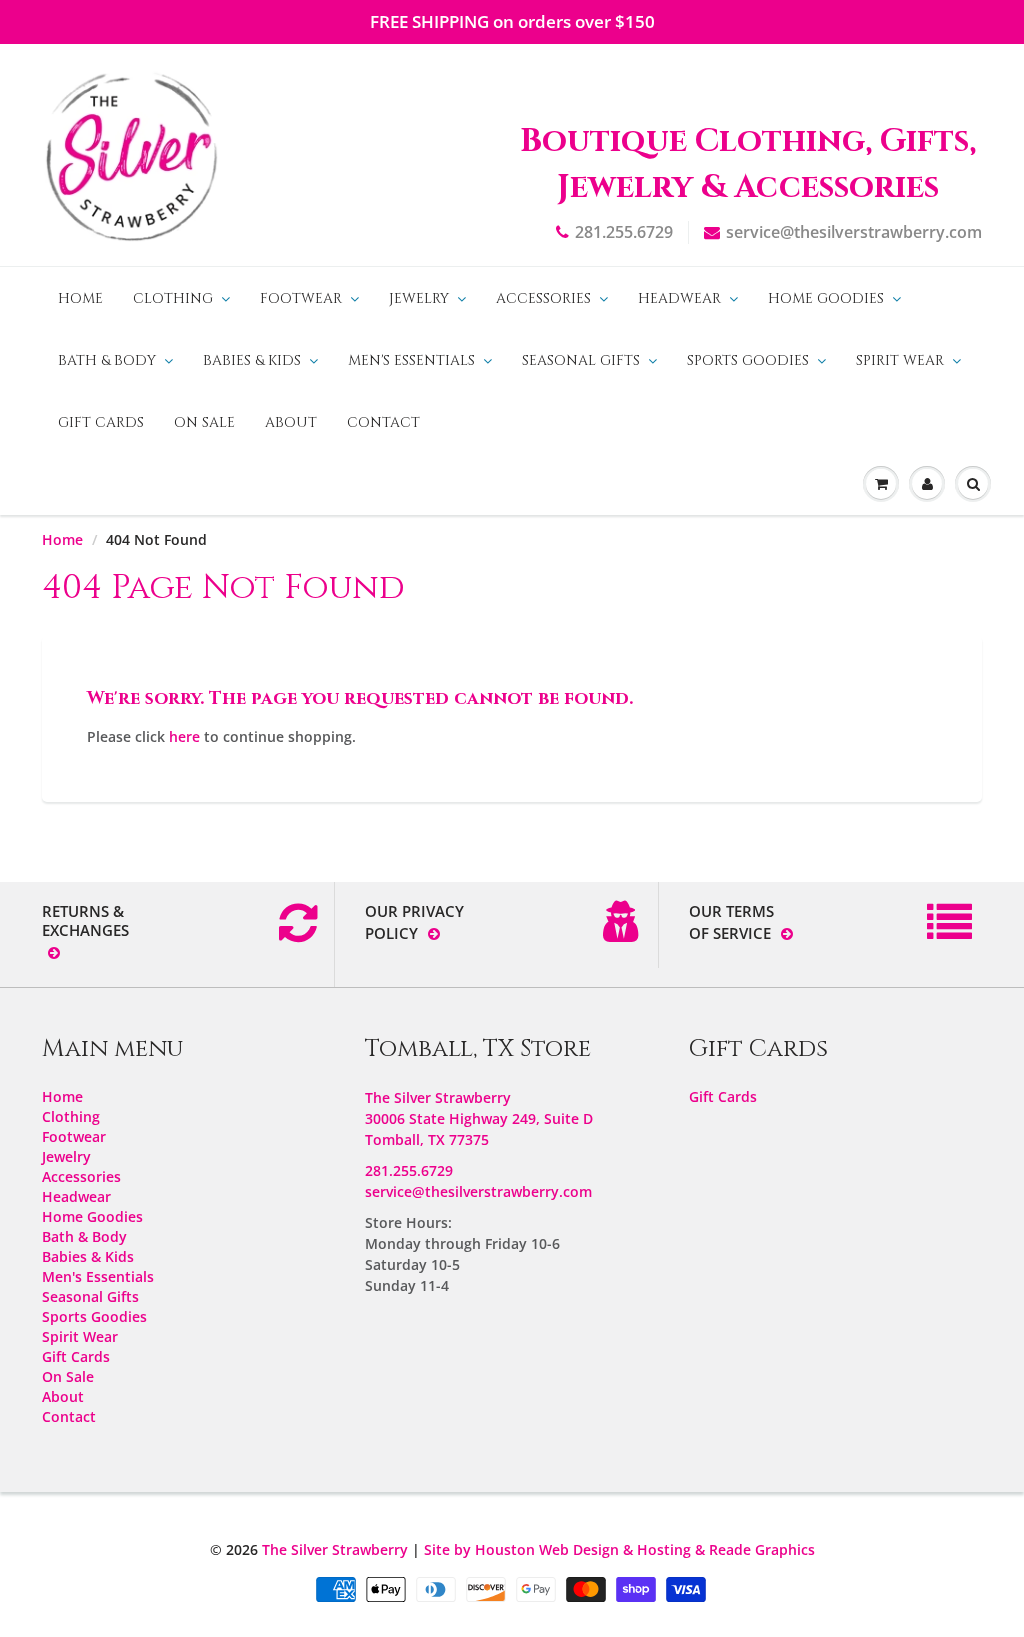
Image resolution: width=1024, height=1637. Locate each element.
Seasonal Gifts (581, 360)
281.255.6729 (624, 232)
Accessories (543, 298)
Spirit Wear (900, 360)
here (184, 736)
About (291, 422)
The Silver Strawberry (335, 1549)
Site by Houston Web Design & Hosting (557, 1549)
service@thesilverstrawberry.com (854, 232)
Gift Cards (101, 422)
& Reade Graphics (755, 1549)
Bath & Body (107, 360)
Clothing (173, 298)
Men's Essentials (411, 360)
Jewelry (419, 298)
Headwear (679, 298)
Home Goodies (826, 298)
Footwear (301, 298)
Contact (383, 422)
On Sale (204, 422)
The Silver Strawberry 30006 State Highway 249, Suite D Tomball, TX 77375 (479, 1118)
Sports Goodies (748, 360)
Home (80, 298)
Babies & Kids (252, 360)
